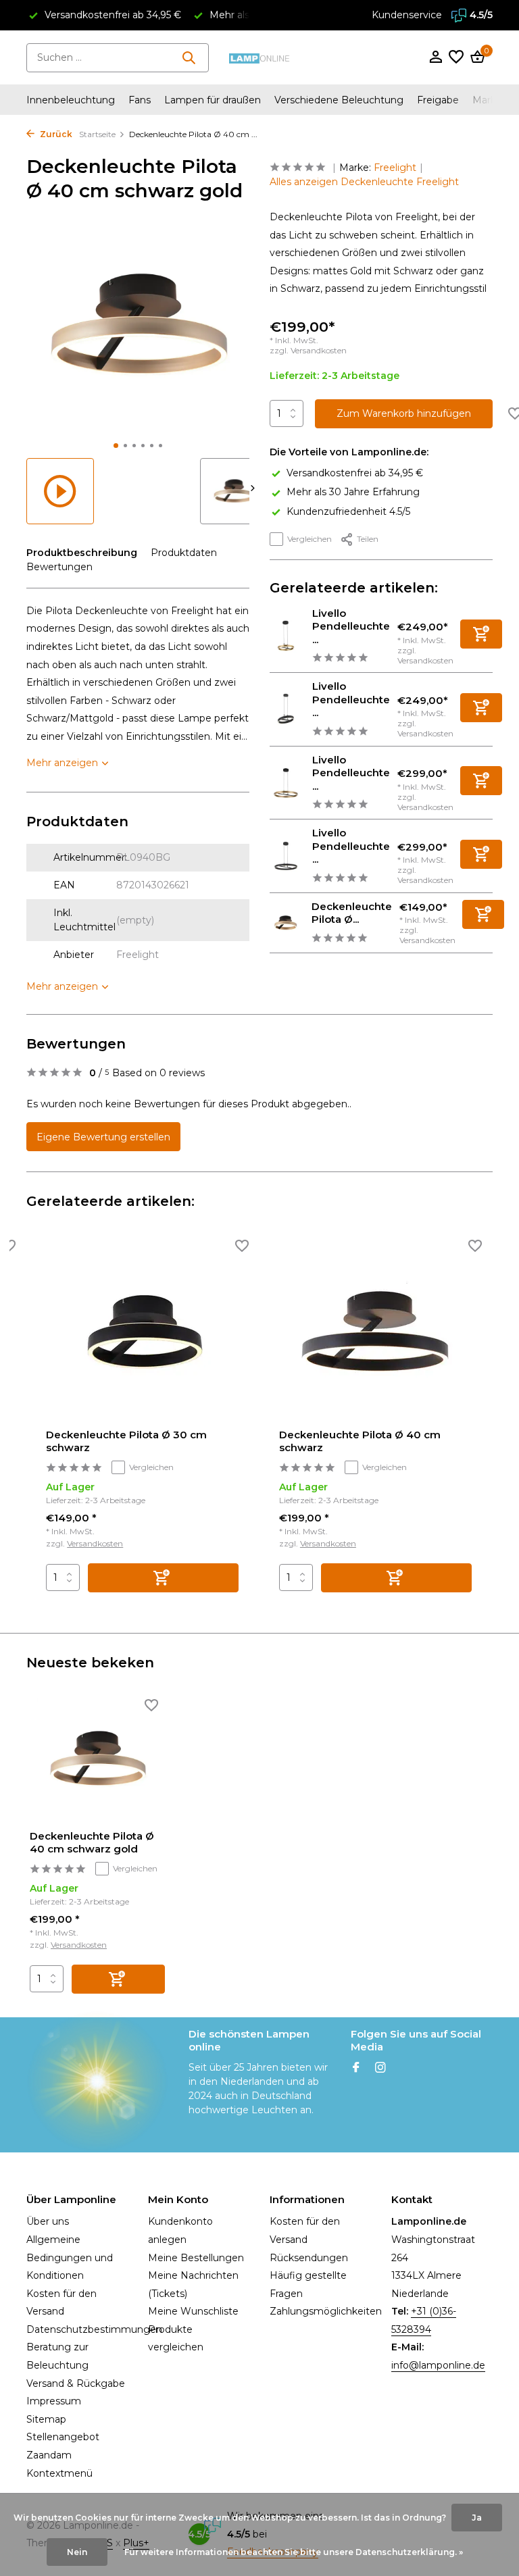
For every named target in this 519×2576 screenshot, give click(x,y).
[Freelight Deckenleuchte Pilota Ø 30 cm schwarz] (142, 1332)
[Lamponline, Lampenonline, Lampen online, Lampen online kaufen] (259, 57)
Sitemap (46, 2419)
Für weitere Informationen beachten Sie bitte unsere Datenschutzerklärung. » (294, 2552)
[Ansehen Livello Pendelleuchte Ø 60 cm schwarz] (286, 856)
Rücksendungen (309, 2258)
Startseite (97, 134)
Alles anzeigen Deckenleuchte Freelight (364, 182)
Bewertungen (59, 567)
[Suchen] (189, 57)
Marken (490, 100)
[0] (476, 58)
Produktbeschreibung (82, 553)
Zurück (55, 134)
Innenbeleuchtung (71, 100)
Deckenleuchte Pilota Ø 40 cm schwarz (360, 1441)
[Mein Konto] (436, 58)
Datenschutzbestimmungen (94, 2329)
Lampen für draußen (213, 100)
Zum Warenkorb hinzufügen (404, 413)
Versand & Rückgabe (76, 2383)
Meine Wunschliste (193, 2311)
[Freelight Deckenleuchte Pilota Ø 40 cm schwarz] (375, 1332)
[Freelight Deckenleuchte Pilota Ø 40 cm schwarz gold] (97, 1759)
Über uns (48, 2221)
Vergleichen (310, 539)
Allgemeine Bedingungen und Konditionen (70, 2257)
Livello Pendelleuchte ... (351, 626)
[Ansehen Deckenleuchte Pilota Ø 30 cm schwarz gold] (286, 923)
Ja (477, 2518)
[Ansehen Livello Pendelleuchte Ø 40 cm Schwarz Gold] (286, 636)
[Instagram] (380, 2069)
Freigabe (438, 100)
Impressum (54, 2401)
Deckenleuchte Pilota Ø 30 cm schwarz (126, 1441)
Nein (77, 2552)
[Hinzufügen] (481, 634)
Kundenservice (407, 15)
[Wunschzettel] (456, 58)
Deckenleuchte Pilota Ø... (352, 913)
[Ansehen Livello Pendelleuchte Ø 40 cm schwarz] (286, 709)
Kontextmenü (59, 2473)
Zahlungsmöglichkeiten (326, 2311)
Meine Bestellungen (196, 2258)
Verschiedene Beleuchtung (339, 100)
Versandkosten (319, 350)
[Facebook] (356, 2069)
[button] (116, 446)
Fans (140, 100)
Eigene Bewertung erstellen (103, 1137)
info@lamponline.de (438, 2365)
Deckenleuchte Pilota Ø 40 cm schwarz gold (92, 1843)
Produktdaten (184, 553)
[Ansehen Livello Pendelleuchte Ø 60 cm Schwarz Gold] (286, 783)
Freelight (395, 168)
